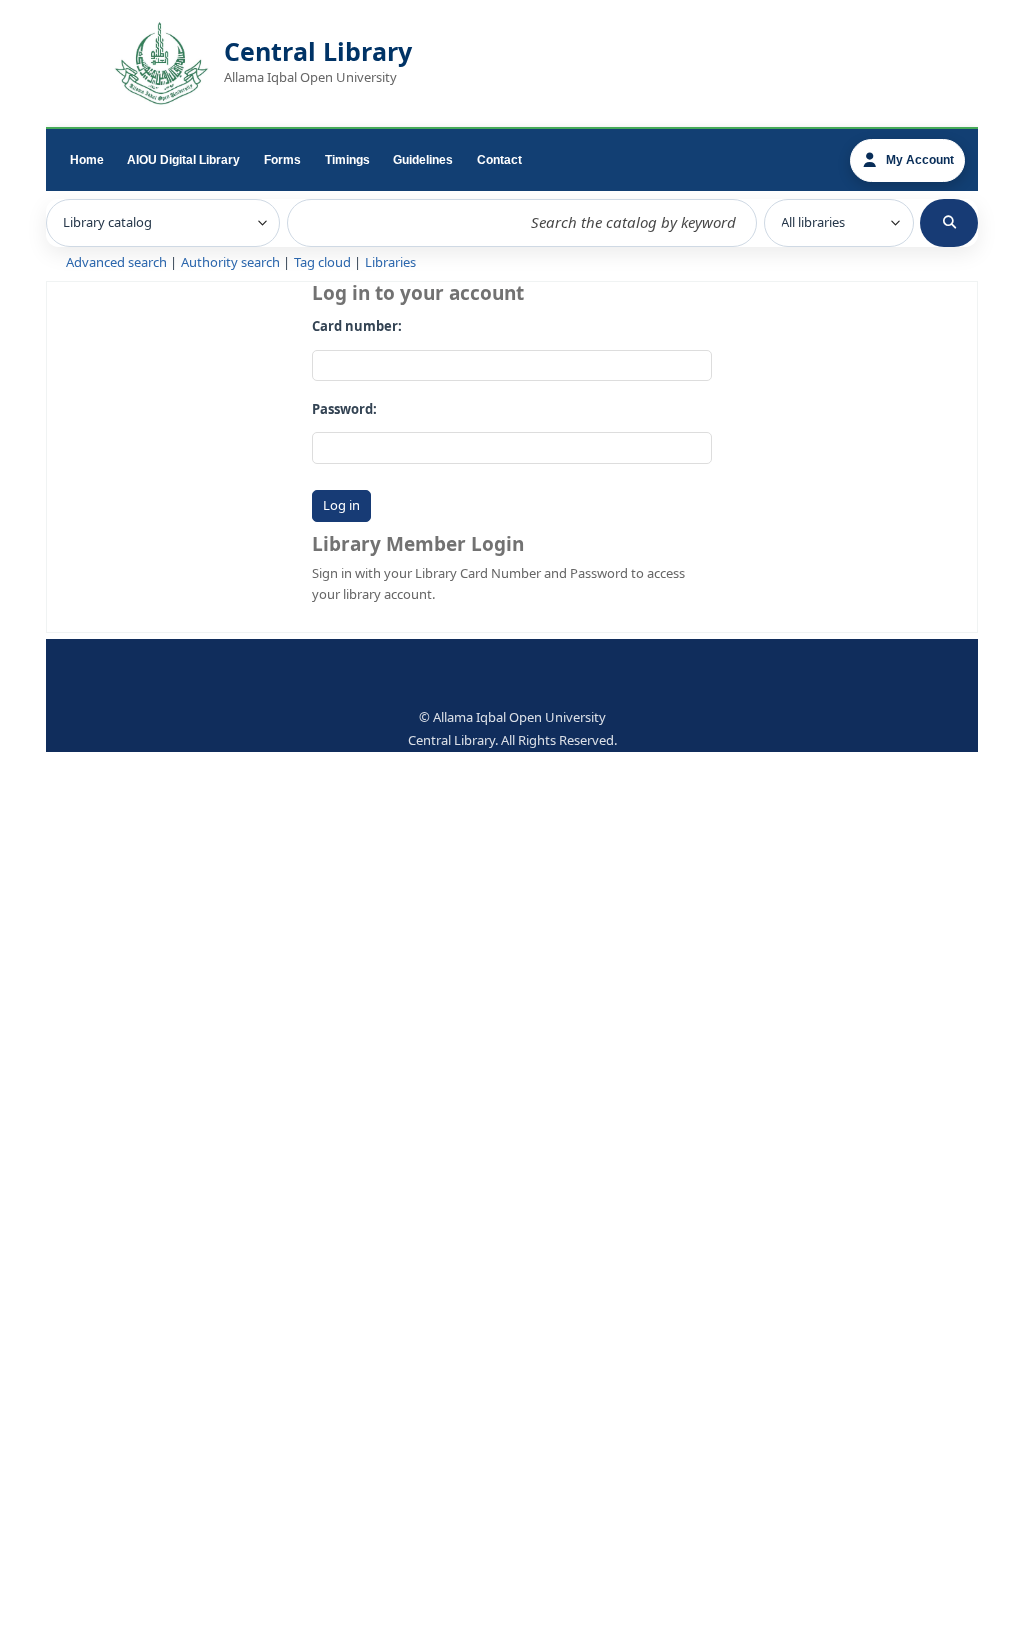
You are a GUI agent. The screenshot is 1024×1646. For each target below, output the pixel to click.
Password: (344, 409)
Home (87, 160)
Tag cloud (322, 262)
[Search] (949, 223)
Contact (499, 160)
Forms (282, 160)
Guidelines (423, 160)
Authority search (230, 262)
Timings (347, 160)
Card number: (357, 326)
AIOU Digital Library (183, 160)
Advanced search (116, 262)
